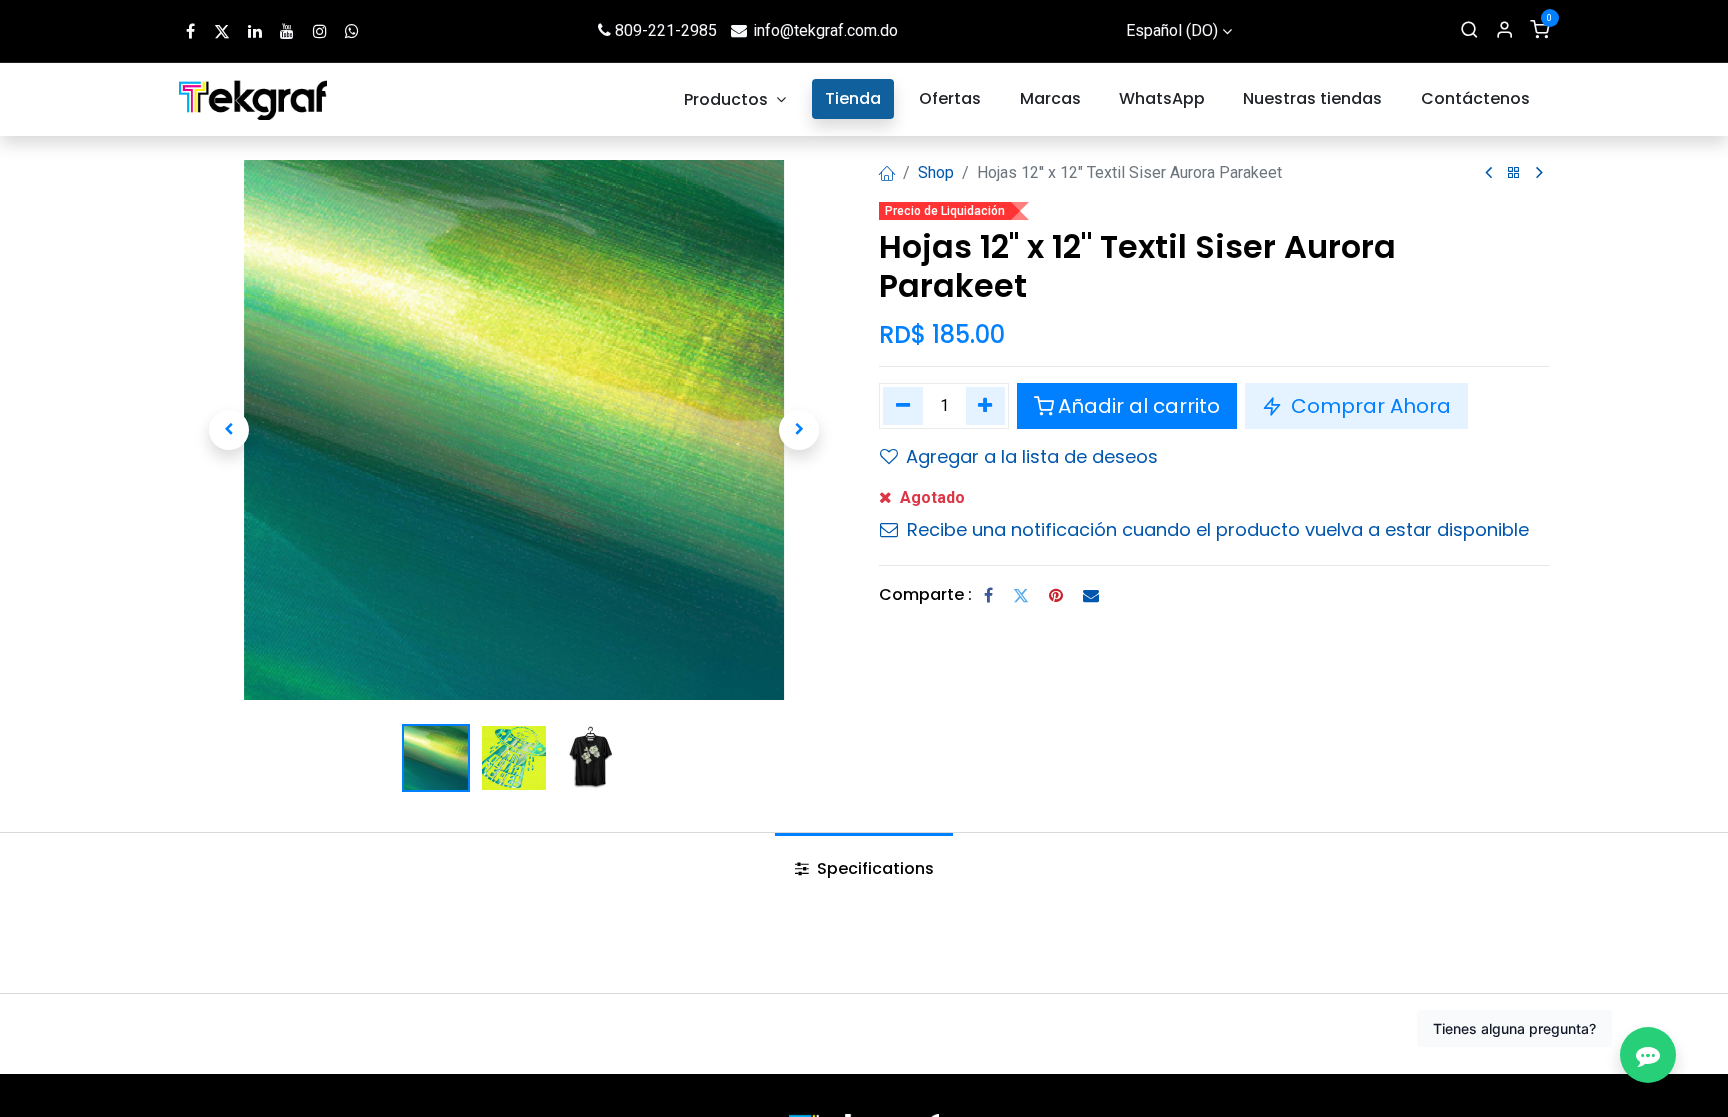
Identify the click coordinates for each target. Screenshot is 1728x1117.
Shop (936, 172)
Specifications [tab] (873, 868)
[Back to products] (1514, 173)
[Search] (1469, 31)
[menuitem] (736, 99)
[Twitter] (1021, 595)
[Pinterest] (1056, 595)
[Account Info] (1504, 31)
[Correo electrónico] (1091, 595)
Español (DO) (1172, 30)
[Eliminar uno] (903, 406)
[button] (229, 430)
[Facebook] (988, 595)
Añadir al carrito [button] (1139, 406)
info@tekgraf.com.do (825, 30)
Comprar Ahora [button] (1368, 406)
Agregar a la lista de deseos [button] (1032, 456)
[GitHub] (352, 31)
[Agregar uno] (986, 406)
